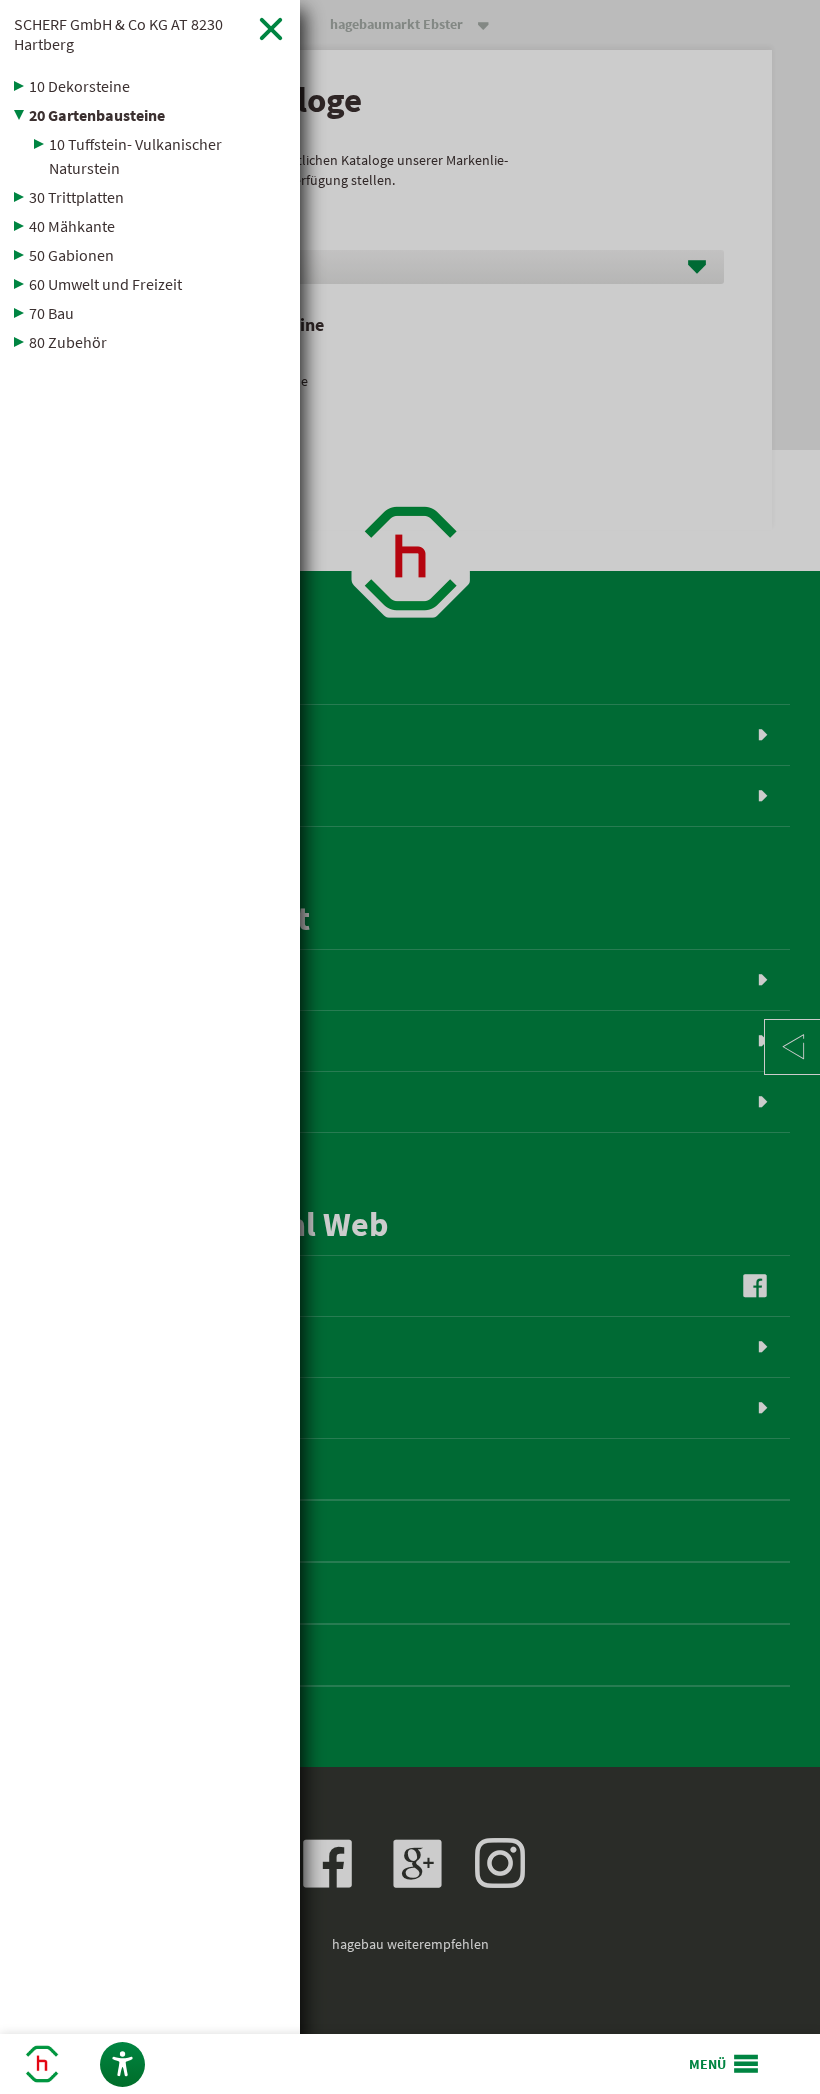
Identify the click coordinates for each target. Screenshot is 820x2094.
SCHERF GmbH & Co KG (118, 34)
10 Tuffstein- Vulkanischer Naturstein (135, 156)
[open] (725, 2064)
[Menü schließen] (271, 28)
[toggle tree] (150, 86)
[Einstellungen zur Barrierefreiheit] (122, 2064)
